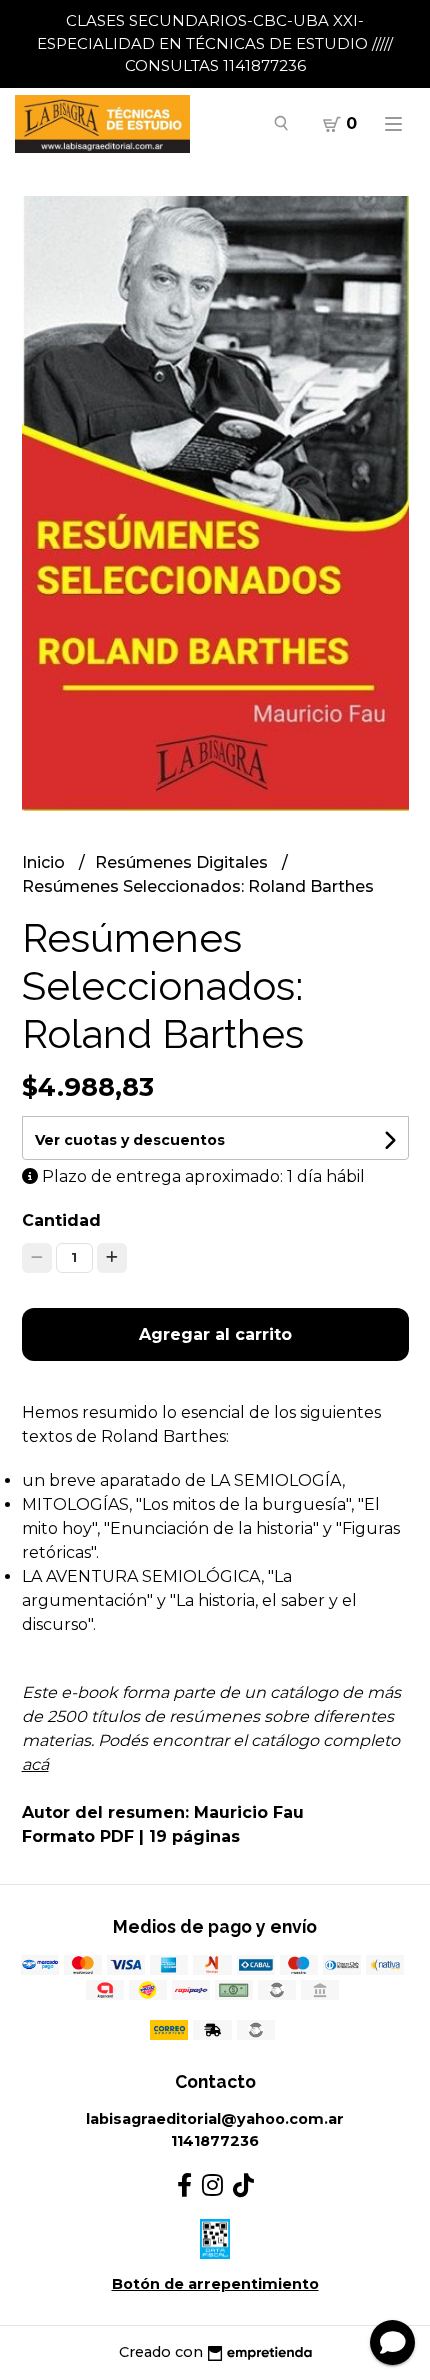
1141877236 (215, 2141)
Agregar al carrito (215, 1334)
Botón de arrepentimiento (215, 2284)
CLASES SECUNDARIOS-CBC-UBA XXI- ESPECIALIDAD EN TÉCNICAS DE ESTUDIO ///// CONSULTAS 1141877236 (215, 43)
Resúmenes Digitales (183, 862)
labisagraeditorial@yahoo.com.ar (215, 2119)
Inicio (45, 862)
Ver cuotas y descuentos (130, 1140)
